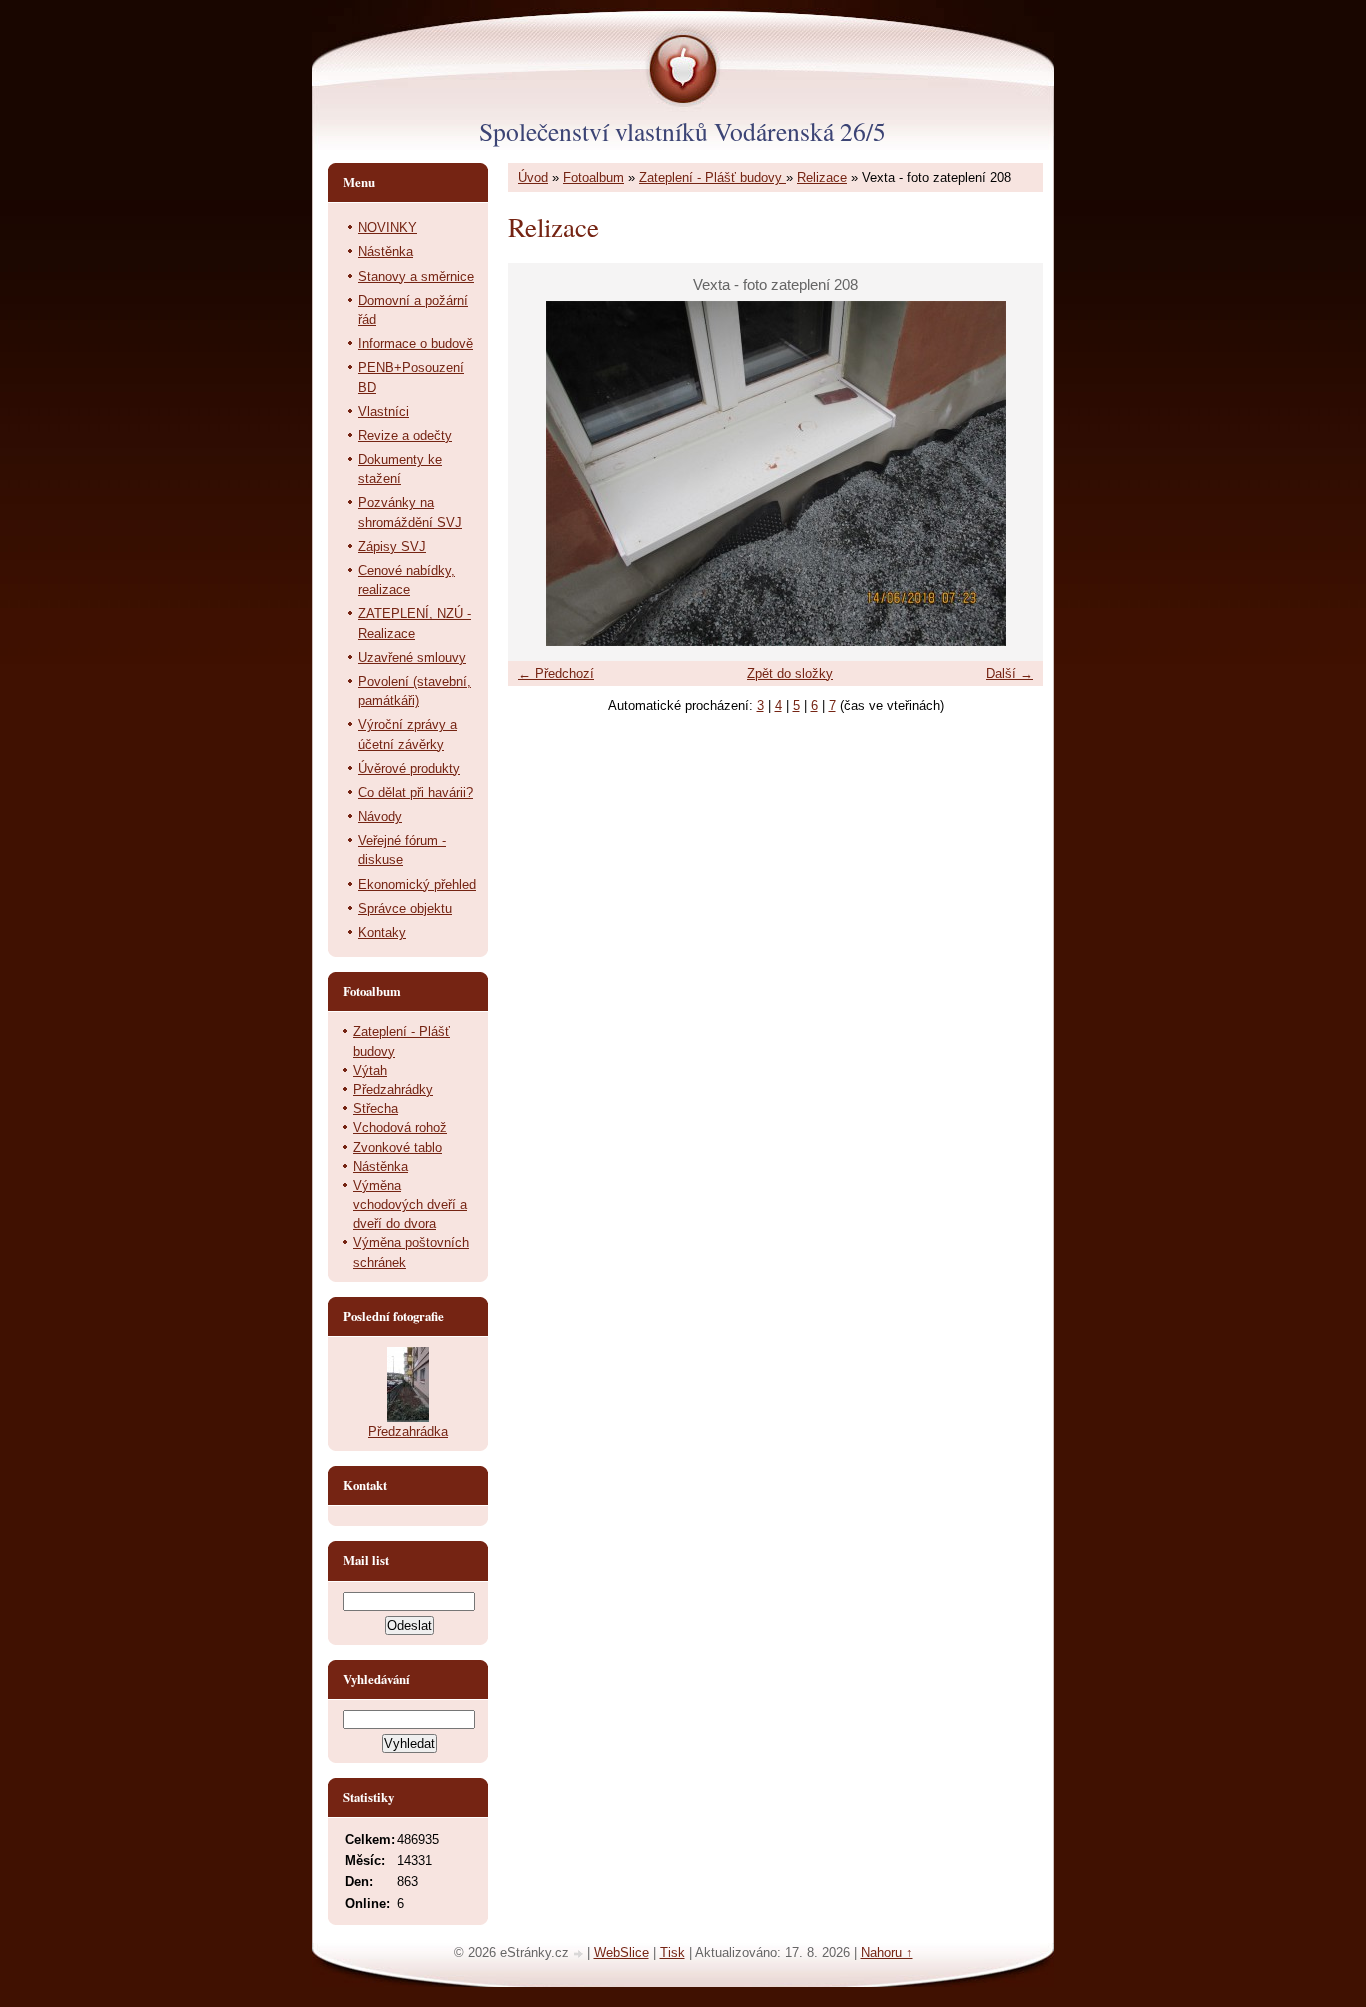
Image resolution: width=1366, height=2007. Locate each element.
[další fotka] (1010, 473)
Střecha (375, 1108)
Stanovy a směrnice (416, 276)
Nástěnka (385, 251)
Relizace (822, 177)
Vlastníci (383, 411)
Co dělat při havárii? (415, 792)
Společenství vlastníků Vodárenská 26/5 (682, 131)
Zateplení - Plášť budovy (712, 177)
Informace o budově (415, 343)
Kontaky (382, 932)
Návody (380, 816)
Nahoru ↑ (887, 1952)
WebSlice (621, 1952)
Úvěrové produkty (409, 768)
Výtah (370, 1070)
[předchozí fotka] (540, 473)
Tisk (672, 1952)
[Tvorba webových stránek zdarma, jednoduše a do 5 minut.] (580, 1954)
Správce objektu (405, 908)
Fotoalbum (593, 177)
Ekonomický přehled (417, 884)
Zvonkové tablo (397, 1147)
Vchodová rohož (400, 1127)
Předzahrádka (408, 1431)
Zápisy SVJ (392, 546)
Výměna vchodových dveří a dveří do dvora (410, 1204)
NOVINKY (387, 227)
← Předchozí (556, 673)
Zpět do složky (790, 673)
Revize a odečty (405, 435)
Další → (1009, 673)
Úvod (533, 177)
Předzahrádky (393, 1089)
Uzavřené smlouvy (412, 657)
